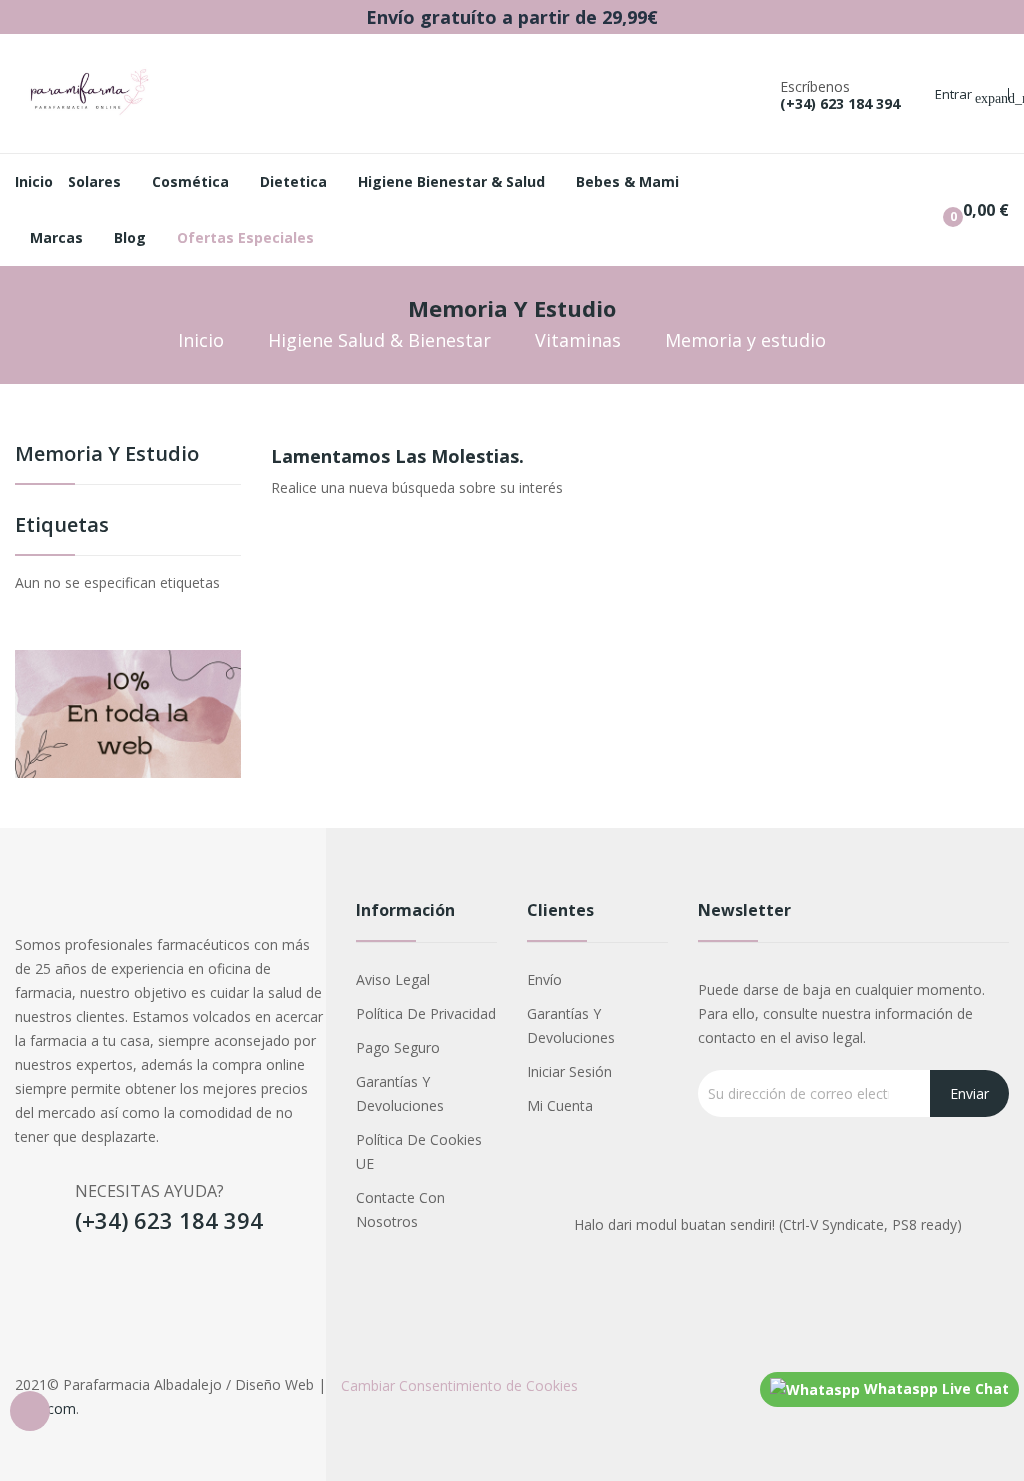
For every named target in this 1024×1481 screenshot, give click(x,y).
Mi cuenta (560, 1105)
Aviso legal (393, 979)
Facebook (33, 1285)
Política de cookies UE (419, 1151)
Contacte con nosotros (400, 1209)
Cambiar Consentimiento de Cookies (459, 1385)
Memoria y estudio (107, 455)
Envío (544, 979)
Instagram (79, 1285)
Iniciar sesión (569, 1071)
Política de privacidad (426, 1013)
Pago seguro (398, 1047)
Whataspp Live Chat (934, 1388)
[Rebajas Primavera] (128, 712)
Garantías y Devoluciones (400, 1093)
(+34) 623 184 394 (840, 103)
